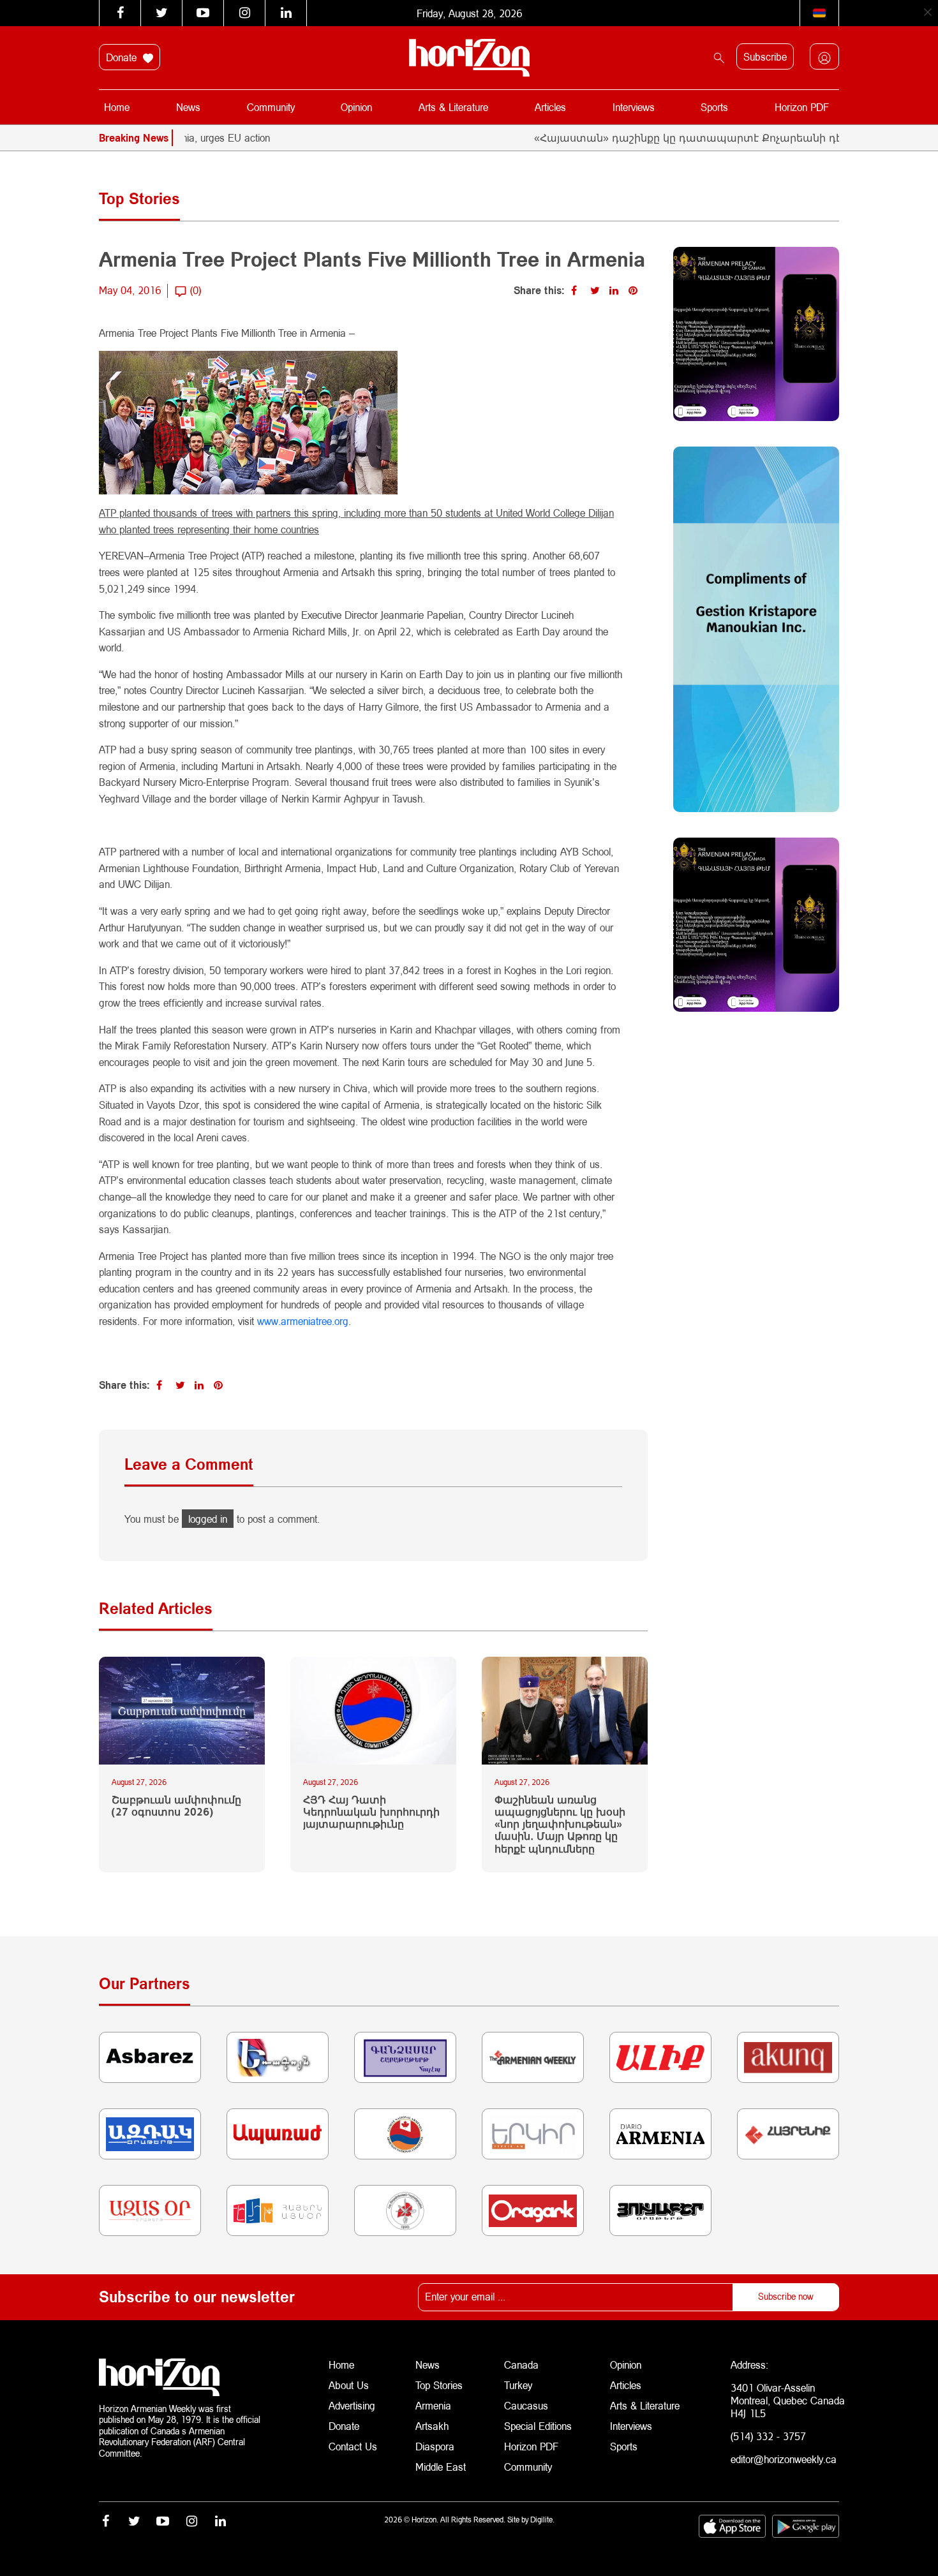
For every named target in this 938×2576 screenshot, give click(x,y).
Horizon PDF (802, 107)
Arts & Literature (453, 107)
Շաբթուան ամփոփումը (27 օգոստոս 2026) (176, 1805)
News (188, 107)
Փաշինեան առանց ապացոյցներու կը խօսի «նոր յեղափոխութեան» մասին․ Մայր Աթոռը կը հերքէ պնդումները (560, 1824)
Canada (521, 2365)
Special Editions (538, 2426)
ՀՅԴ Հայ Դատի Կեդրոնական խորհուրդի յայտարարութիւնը (371, 1811)
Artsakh (432, 2426)
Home (117, 107)
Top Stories (439, 2385)
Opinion (356, 107)
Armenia (433, 2405)
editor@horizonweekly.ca (784, 2459)
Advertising (352, 2405)
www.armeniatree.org (303, 1321)
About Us (349, 2385)
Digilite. (542, 2520)
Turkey (518, 2385)
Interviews (634, 107)
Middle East (441, 2467)
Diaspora (435, 2446)
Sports (714, 107)
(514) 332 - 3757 (768, 2436)
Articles (550, 107)
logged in (208, 1519)
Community (271, 107)
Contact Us (353, 2446)
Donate (123, 57)
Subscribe (765, 56)
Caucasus (526, 2405)
